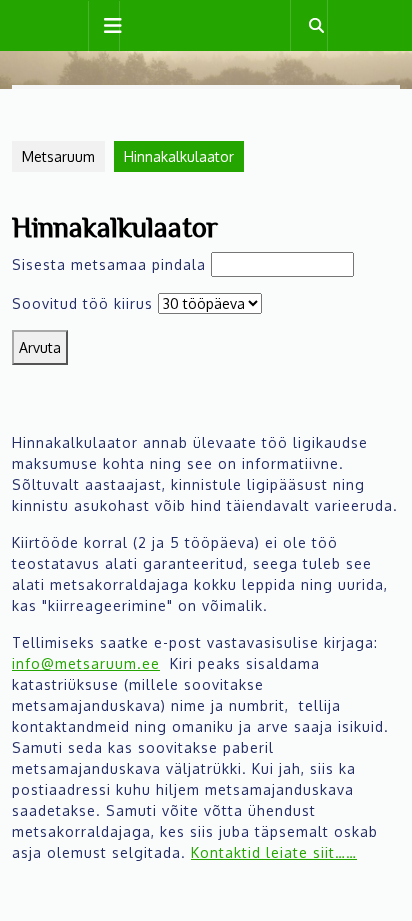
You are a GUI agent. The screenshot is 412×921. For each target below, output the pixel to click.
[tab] (104, 26)
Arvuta (40, 347)
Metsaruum (58, 156)
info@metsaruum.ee (86, 663)
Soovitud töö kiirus (82, 303)
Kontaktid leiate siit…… (274, 852)
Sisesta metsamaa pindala (109, 264)
